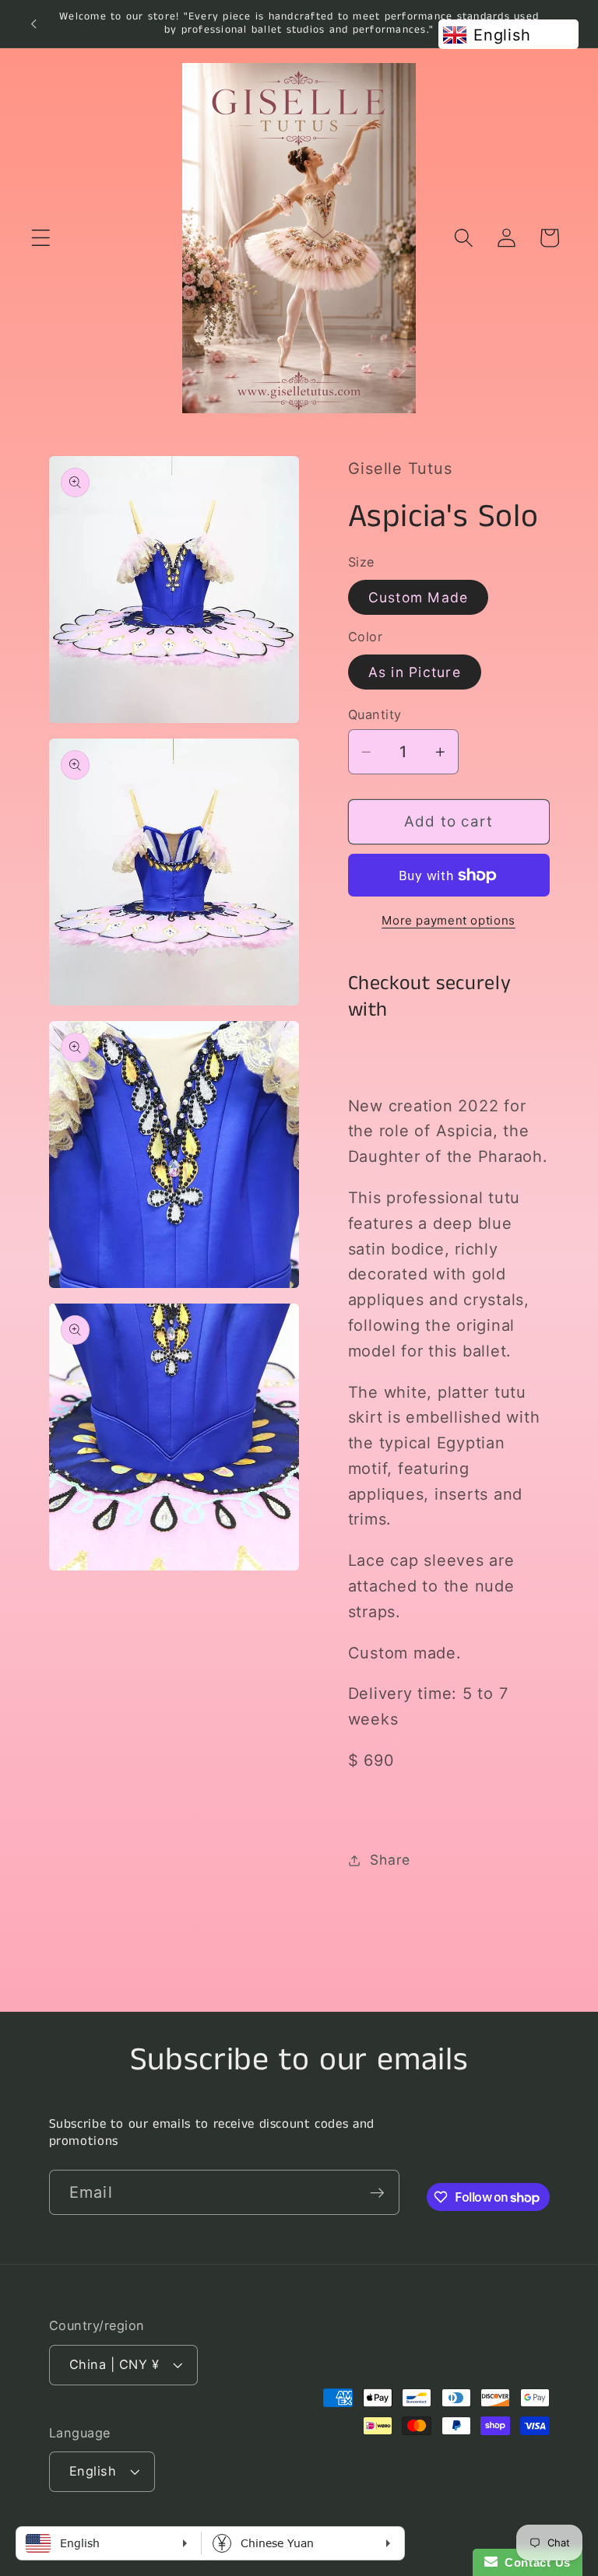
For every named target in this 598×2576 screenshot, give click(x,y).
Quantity (375, 714)
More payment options (448, 920)
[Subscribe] (377, 2192)
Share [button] (390, 1860)
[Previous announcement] (33, 23)
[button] (41, 238)
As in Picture (415, 672)
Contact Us (534, 2562)
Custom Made (419, 597)
